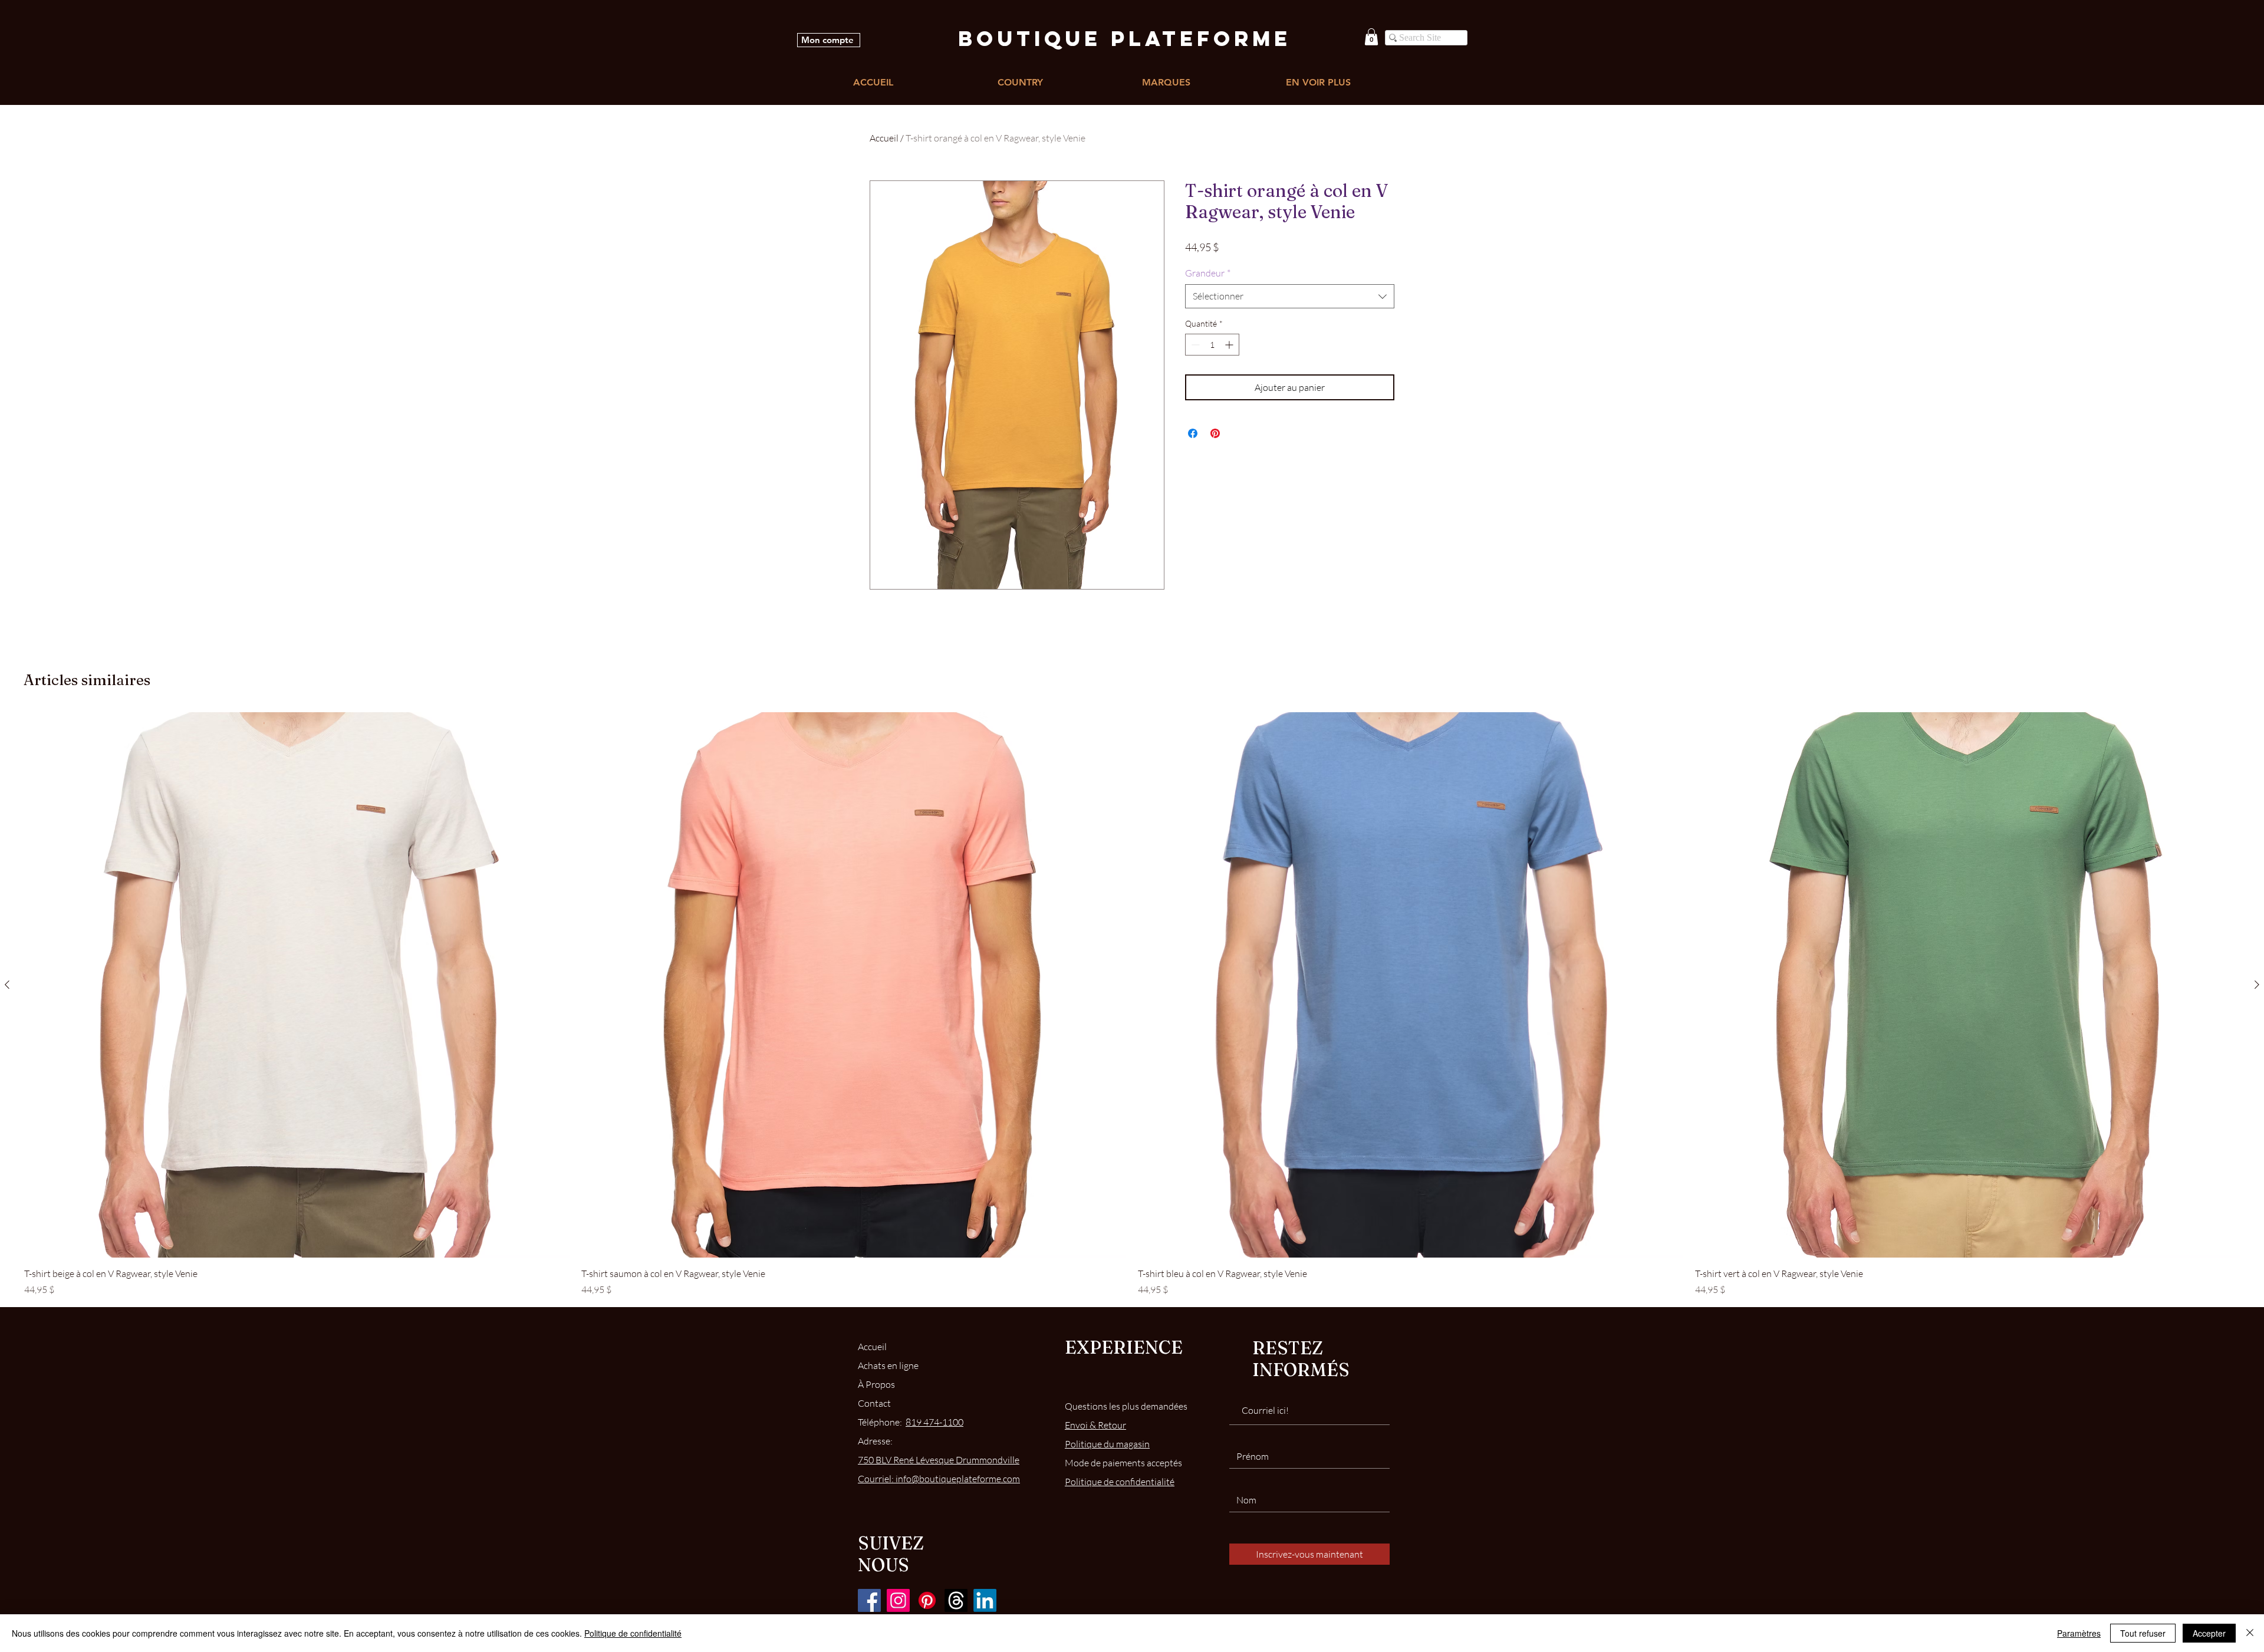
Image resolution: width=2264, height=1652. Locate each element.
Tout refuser (2143, 1633)
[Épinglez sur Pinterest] (1215, 433)
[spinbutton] (1212, 345)
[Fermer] (2250, 1633)
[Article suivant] (2257, 985)
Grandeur (1208, 273)
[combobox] (1290, 296)
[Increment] (1230, 345)
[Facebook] (869, 1600)
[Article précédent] (7, 985)
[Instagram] (898, 1600)
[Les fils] (956, 1600)
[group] (1132, 1004)
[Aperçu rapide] (297, 985)
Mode (1123, 1463)
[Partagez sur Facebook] (1193, 433)
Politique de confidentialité (633, 1633)
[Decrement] (1194, 345)
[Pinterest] (927, 1600)
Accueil (884, 138)
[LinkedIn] (985, 1600)
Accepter (2209, 1633)
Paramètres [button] (2079, 1633)
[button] (1371, 37)
